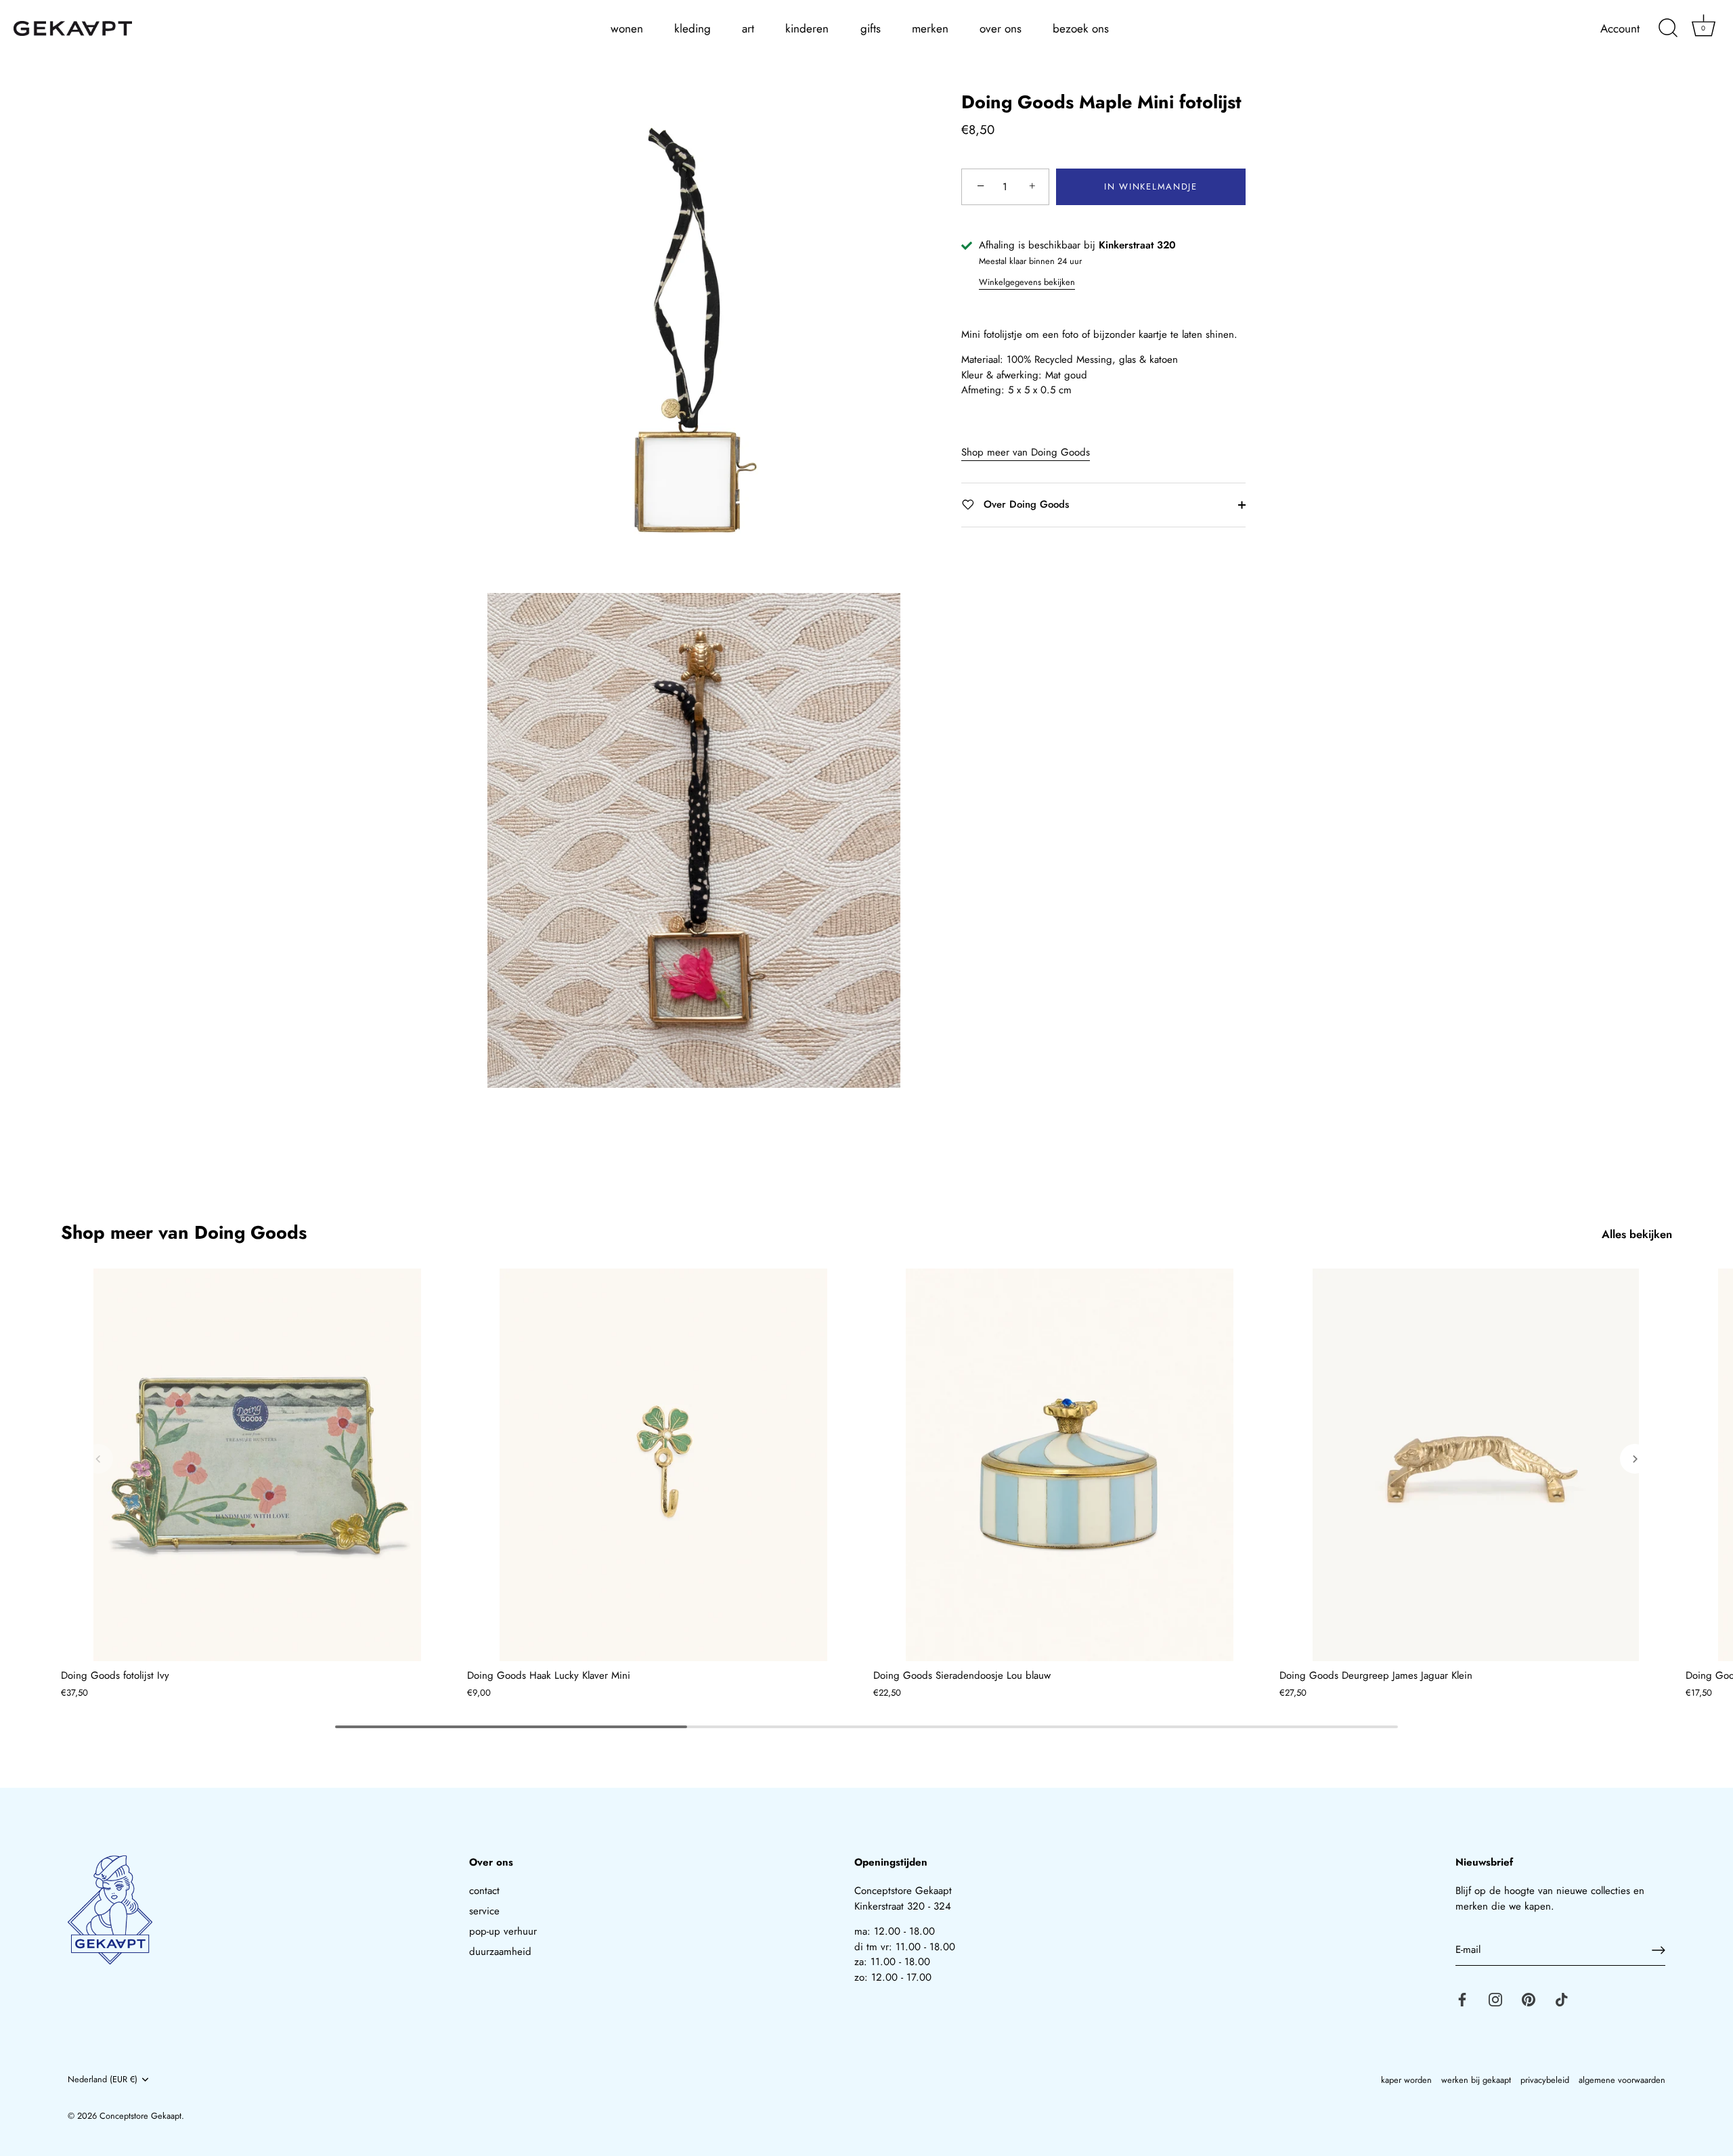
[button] (98, 1459)
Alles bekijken (1637, 1234)
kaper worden (1406, 2080)
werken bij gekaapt (1476, 2080)
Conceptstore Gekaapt (140, 2116)
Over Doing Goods (1025, 504)
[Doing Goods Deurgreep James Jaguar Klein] (1476, 1465)
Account (1620, 29)
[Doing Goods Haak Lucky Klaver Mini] (663, 1465)
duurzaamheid (500, 1952)
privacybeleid (1545, 2080)
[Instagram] (1495, 1999)
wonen (627, 28)
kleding (693, 28)
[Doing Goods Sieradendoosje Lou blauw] (1070, 1465)
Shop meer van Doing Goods (1026, 452)
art (748, 28)
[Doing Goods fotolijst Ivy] (257, 1465)
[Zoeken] (1668, 28)
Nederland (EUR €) (103, 2080)
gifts (871, 28)
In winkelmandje (1150, 186)
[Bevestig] (1659, 1950)
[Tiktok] (1562, 1999)
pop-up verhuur (503, 1931)
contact (484, 1891)
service (484, 1911)
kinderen (807, 28)
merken (930, 28)
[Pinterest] (1529, 1999)
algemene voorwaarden (1622, 2080)
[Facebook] (1462, 1999)
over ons (1001, 28)
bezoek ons (1081, 28)
